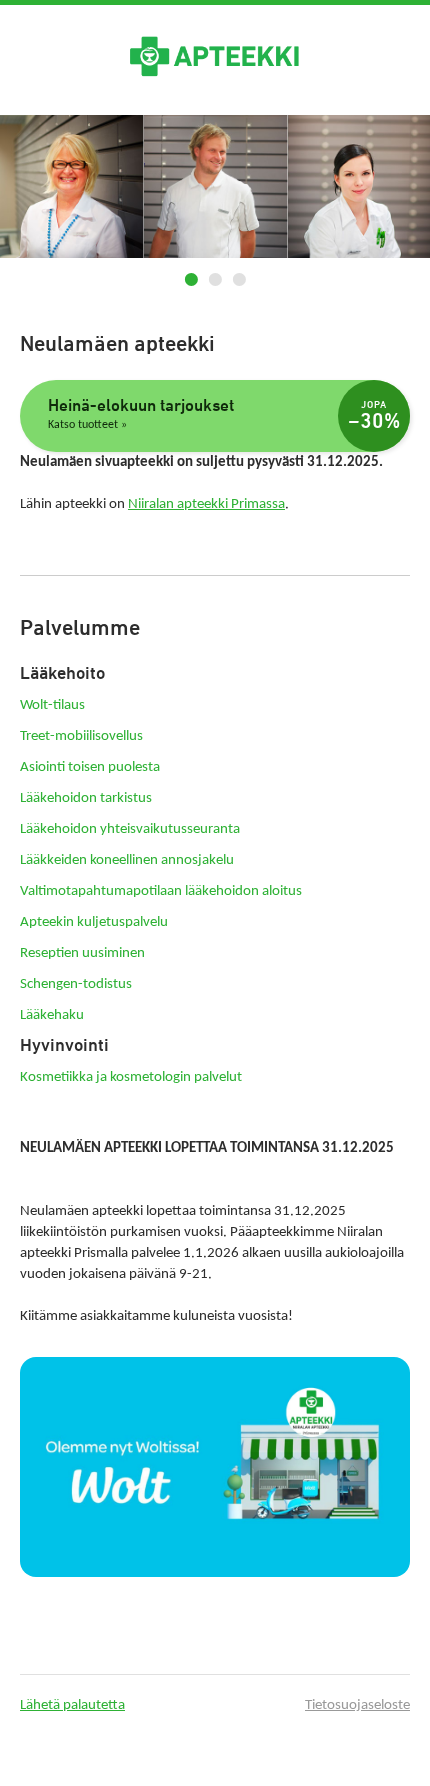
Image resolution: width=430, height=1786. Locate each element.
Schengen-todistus (76, 984)
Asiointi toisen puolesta (90, 767)
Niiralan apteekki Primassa (206, 504)
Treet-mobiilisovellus (81, 736)
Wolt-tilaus (52, 705)
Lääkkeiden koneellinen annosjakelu (127, 860)
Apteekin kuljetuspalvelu (94, 922)
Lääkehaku (52, 1015)
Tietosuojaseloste (357, 1705)
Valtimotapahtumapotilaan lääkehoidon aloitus (161, 891)
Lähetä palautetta (72, 1705)
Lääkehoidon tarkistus (86, 798)
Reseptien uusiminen (82, 953)
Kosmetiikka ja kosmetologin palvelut (131, 1077)
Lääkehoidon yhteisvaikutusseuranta (130, 829)
